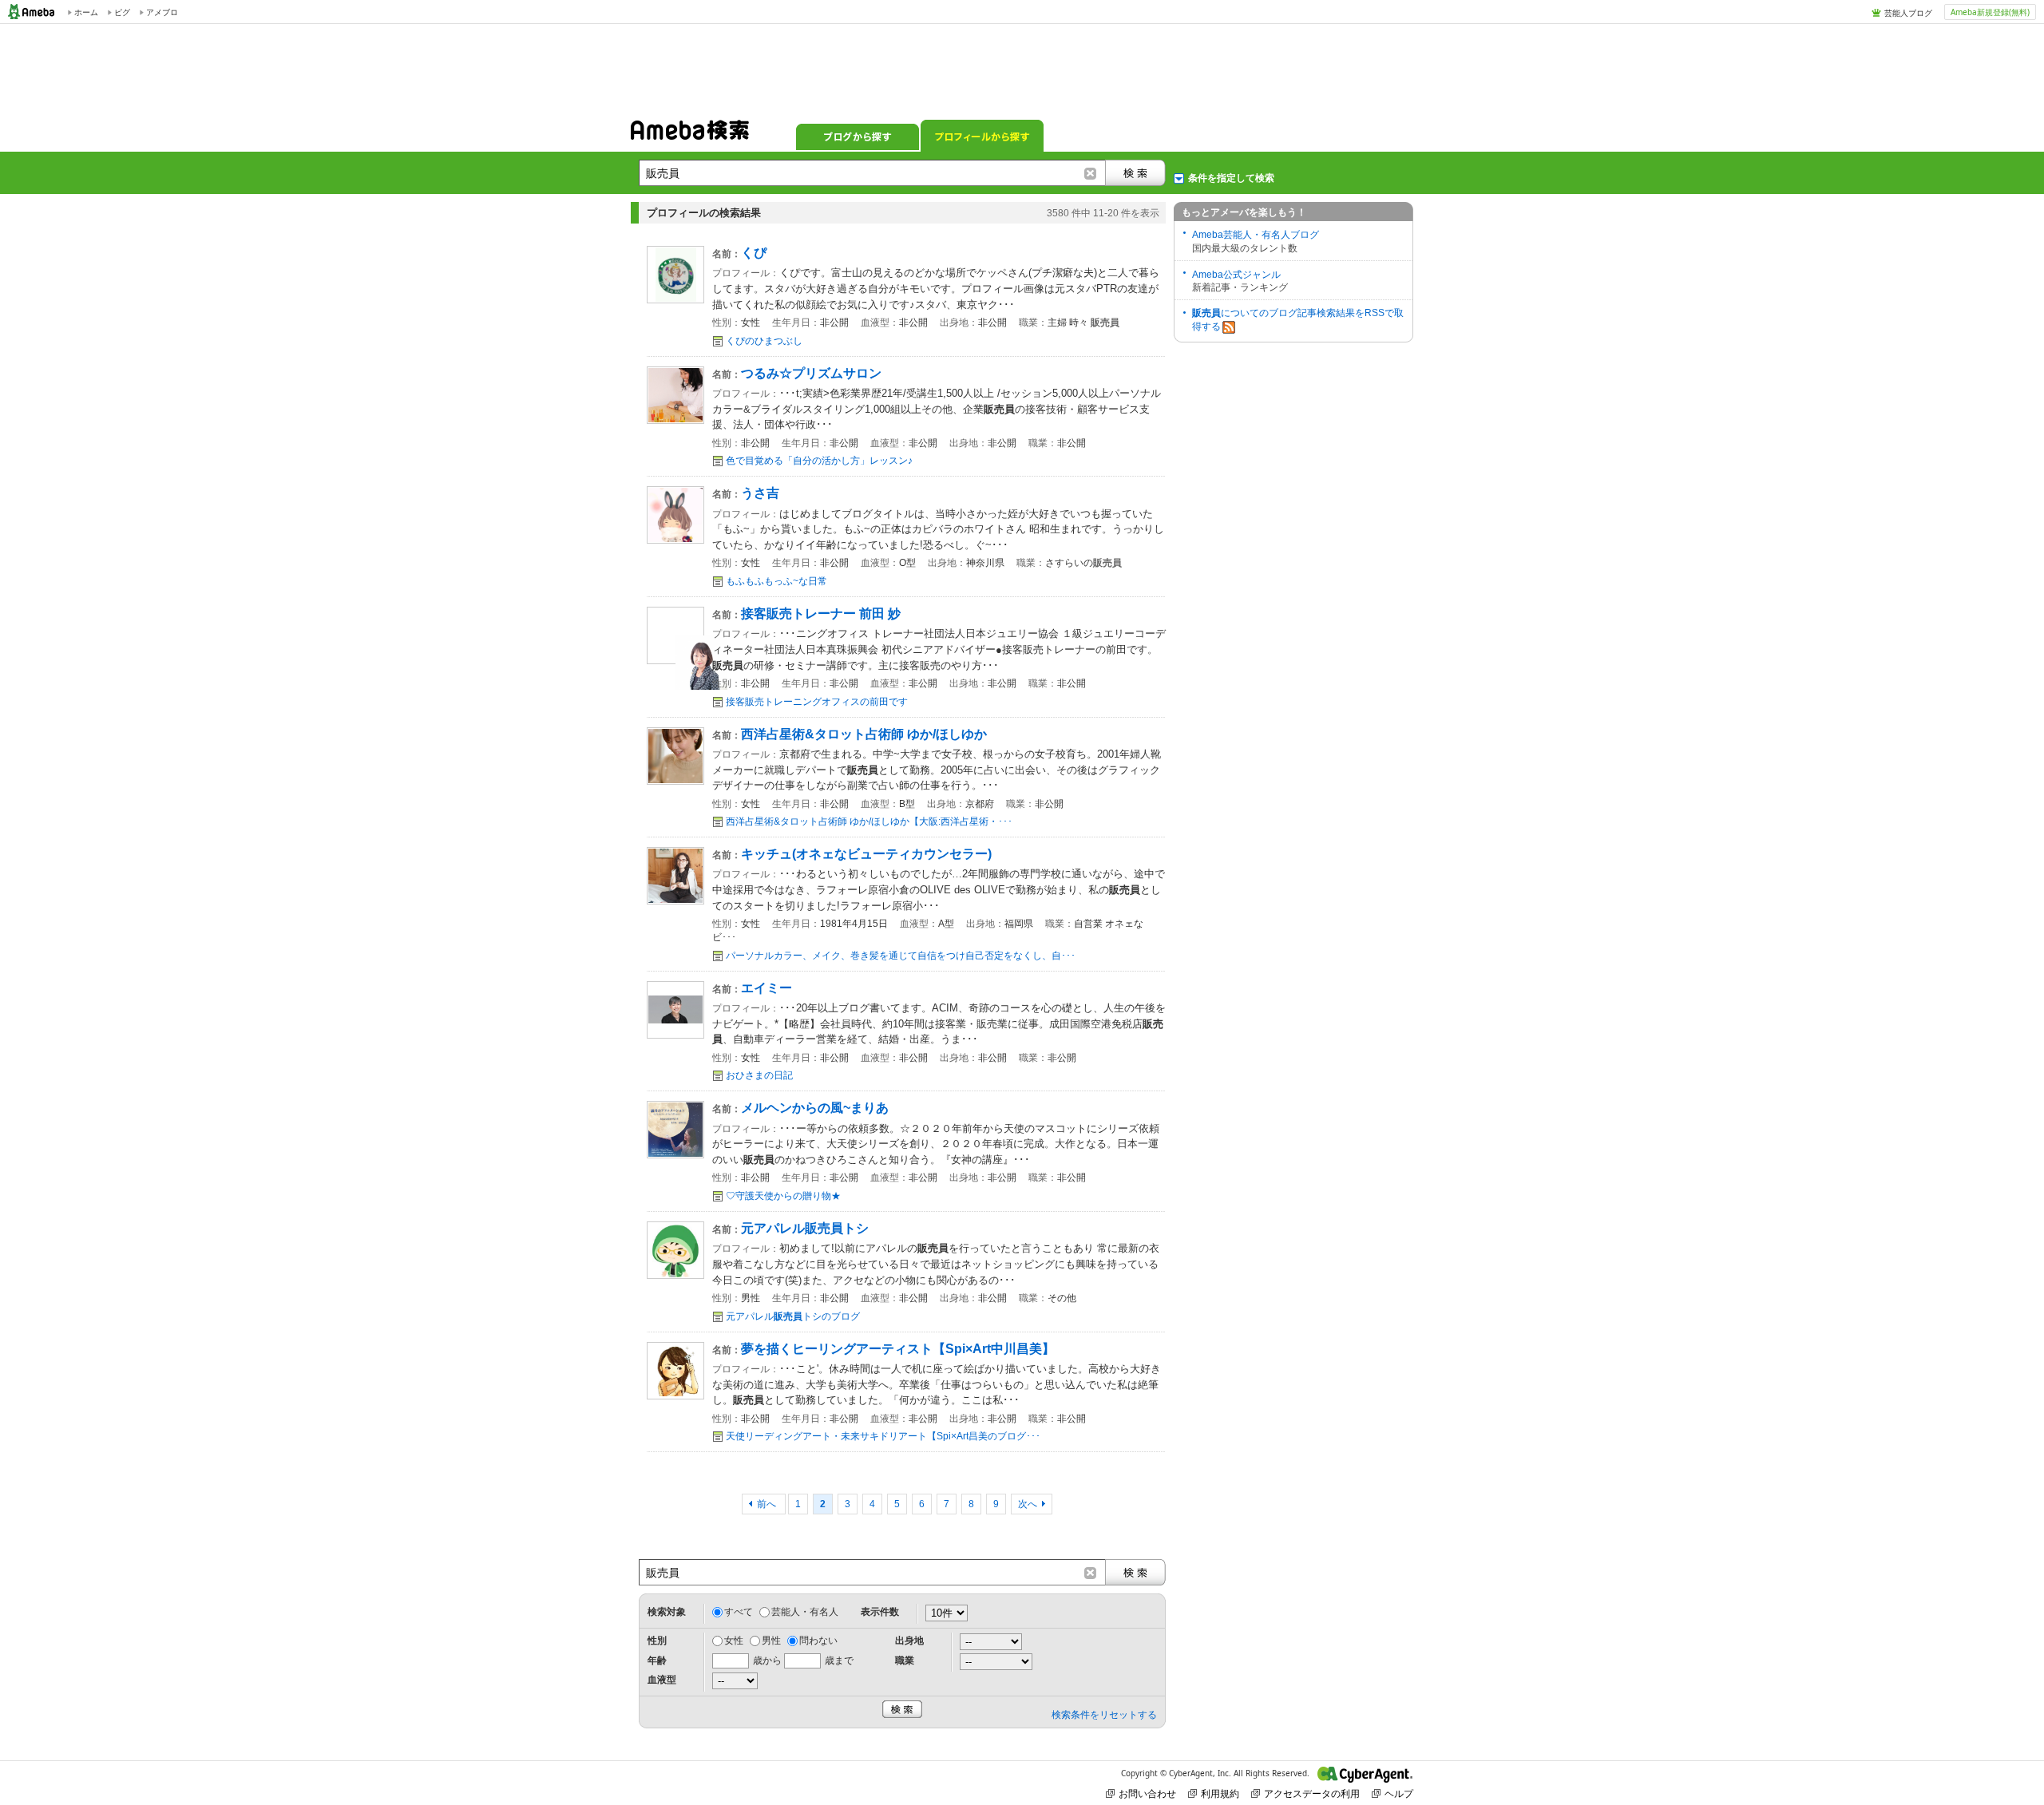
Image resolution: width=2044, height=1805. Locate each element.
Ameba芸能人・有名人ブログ (1256, 235)
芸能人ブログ (1908, 13)
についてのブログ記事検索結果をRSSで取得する (1298, 320)
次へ (1028, 1504)
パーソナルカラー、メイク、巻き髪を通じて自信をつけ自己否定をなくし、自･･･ (901, 956)
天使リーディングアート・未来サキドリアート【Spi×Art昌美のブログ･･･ (883, 1436)
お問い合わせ (1147, 1793)
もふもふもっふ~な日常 (776, 581)
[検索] (1135, 173)
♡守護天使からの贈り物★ (783, 1196)
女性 (734, 1641)
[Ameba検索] (690, 135)
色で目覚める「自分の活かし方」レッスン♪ (819, 461)
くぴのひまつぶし (764, 341)
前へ (768, 1504)
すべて (739, 1612)
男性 (771, 1641)
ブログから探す (858, 136)
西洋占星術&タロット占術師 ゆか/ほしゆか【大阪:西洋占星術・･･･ (869, 821)
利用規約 (1220, 1793)
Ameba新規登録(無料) (1990, 12)
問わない (818, 1641)
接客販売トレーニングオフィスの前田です (817, 702)
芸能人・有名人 (805, 1612)
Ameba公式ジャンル (1236, 275)
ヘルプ (1399, 1793)
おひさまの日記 (759, 1075)
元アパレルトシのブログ (793, 1316)
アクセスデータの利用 (1312, 1793)
